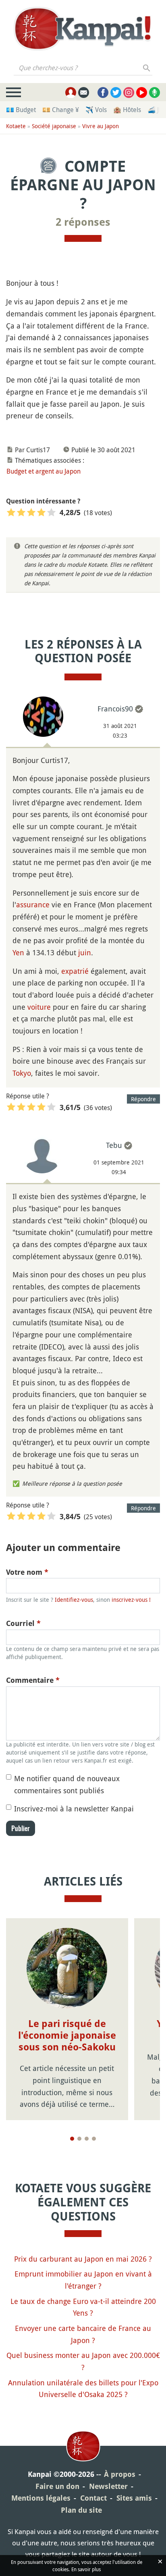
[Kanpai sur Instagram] (129, 93)
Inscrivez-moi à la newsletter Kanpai (74, 1809)
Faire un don (57, 2486)
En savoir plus (86, 2569)
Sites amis (134, 2498)
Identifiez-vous (74, 1600)
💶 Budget (21, 110)
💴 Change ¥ (61, 110)
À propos (120, 2474)
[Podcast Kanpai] (155, 93)
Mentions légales (41, 2498)
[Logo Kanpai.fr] (83, 29)
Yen (18, 952)
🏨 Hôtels (127, 110)
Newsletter (108, 2486)
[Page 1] (72, 2139)
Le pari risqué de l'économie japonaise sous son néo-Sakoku (67, 2035)
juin (85, 952)
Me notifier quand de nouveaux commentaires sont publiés (67, 1784)
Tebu (114, 1145)
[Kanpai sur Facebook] (103, 93)
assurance (33, 904)
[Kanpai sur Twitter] (116, 93)
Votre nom (27, 1572)
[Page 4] (94, 2139)
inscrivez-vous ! (131, 1600)
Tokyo (22, 1073)
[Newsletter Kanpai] (84, 93)
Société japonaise (54, 126)
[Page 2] (79, 2139)
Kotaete (16, 126)
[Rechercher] (147, 68)
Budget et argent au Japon (44, 471)
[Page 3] (87, 2139)
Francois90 (115, 709)
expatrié (75, 971)
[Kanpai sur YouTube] (142, 93)
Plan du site (81, 2510)
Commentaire (33, 1680)
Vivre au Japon (101, 126)
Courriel (23, 1623)
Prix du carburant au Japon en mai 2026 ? (83, 2259)
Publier (21, 1828)
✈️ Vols (96, 110)
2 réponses (83, 222)
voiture (39, 1007)
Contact (93, 2498)
